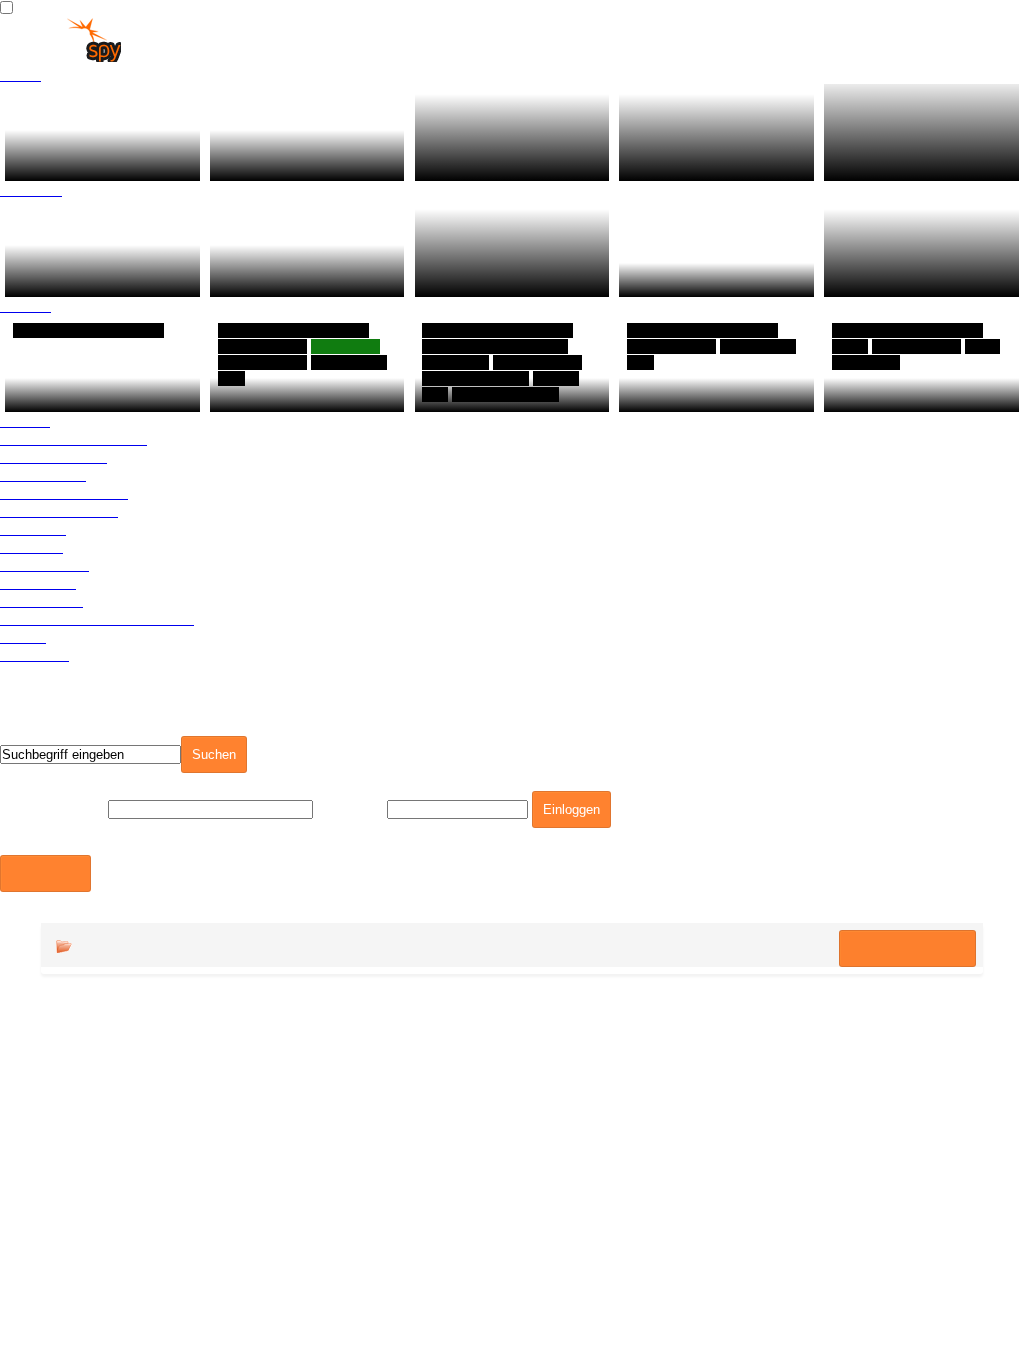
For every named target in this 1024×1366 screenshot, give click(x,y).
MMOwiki (33, 528)
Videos (25, 420)
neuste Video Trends (73, 438)
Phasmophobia (480, 394)
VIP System (41, 600)
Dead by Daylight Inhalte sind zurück (290, 270)
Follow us (34, 654)
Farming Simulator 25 (913, 394)
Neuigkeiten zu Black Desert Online (93, 154)
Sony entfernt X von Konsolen (88, 270)
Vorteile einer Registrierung (97, 618)
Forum (23, 636)
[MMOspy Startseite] (60, 56)
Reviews (31, 189)
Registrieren (45, 873)
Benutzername (52, 808)
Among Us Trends (64, 492)
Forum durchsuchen (907, 1248)
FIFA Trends (43, 474)
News (20, 74)
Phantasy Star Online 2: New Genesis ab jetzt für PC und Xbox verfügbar (511, 252)
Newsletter (38, 582)
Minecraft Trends (59, 510)
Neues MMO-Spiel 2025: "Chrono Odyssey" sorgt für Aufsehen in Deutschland (716, 136)
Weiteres (31, 546)
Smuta (37, 394)
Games (25, 305)
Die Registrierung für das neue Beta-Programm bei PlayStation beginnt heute (911, 127)
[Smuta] (102, 363)
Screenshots (44, 564)
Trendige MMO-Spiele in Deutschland (307, 154)
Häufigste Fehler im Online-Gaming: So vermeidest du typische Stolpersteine (510, 136)
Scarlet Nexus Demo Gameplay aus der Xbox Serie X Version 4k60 (912, 252)
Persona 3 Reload (285, 394)
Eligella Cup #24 (688, 279)
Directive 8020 (680, 394)
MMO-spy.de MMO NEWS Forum (205, 1245)
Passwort (350, 808)
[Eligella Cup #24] (716, 247)
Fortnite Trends (53, 456)
